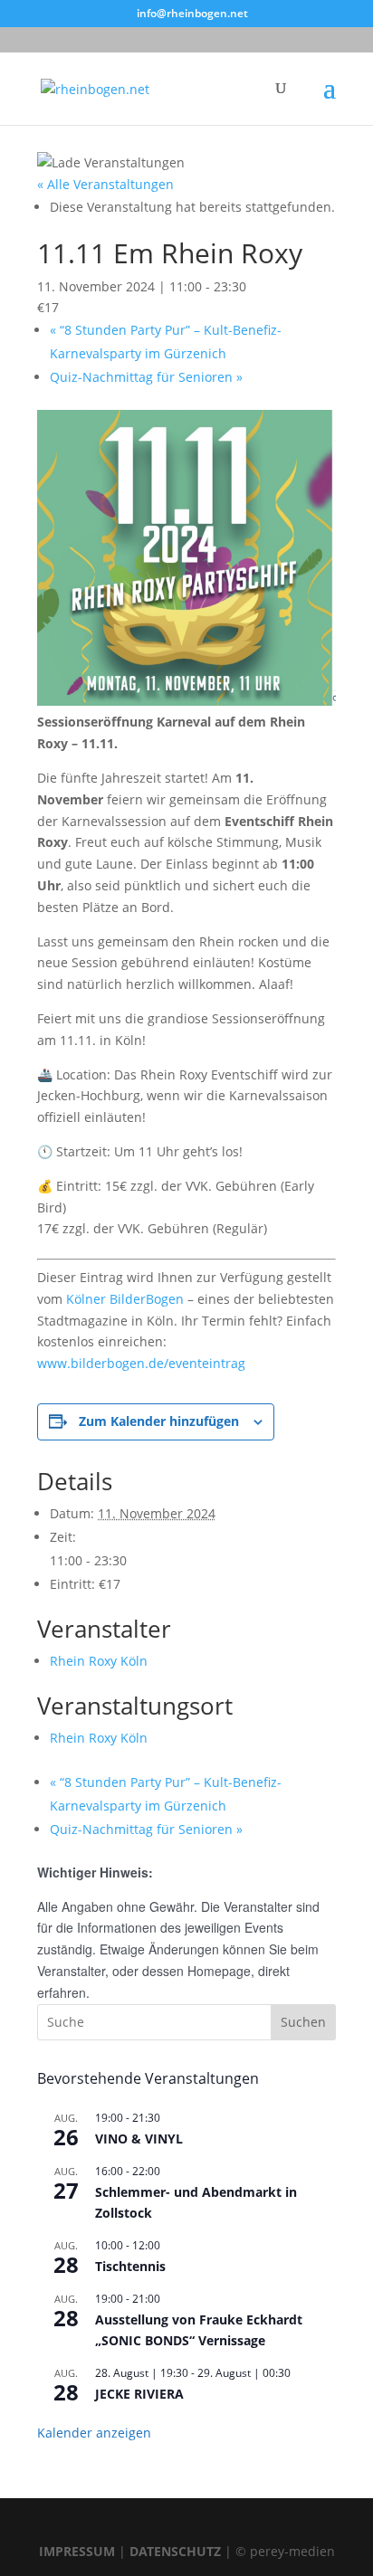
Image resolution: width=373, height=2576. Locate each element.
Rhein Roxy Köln (99, 1661)
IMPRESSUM (77, 2551)
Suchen (303, 2022)
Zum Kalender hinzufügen (159, 1421)
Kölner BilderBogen (125, 1299)
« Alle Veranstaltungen (105, 184)
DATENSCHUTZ (175, 2551)
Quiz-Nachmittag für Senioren (146, 377)
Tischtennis (130, 2266)
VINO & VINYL (139, 2139)
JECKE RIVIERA (139, 2394)
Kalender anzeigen (94, 2433)
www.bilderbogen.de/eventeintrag (141, 1363)
